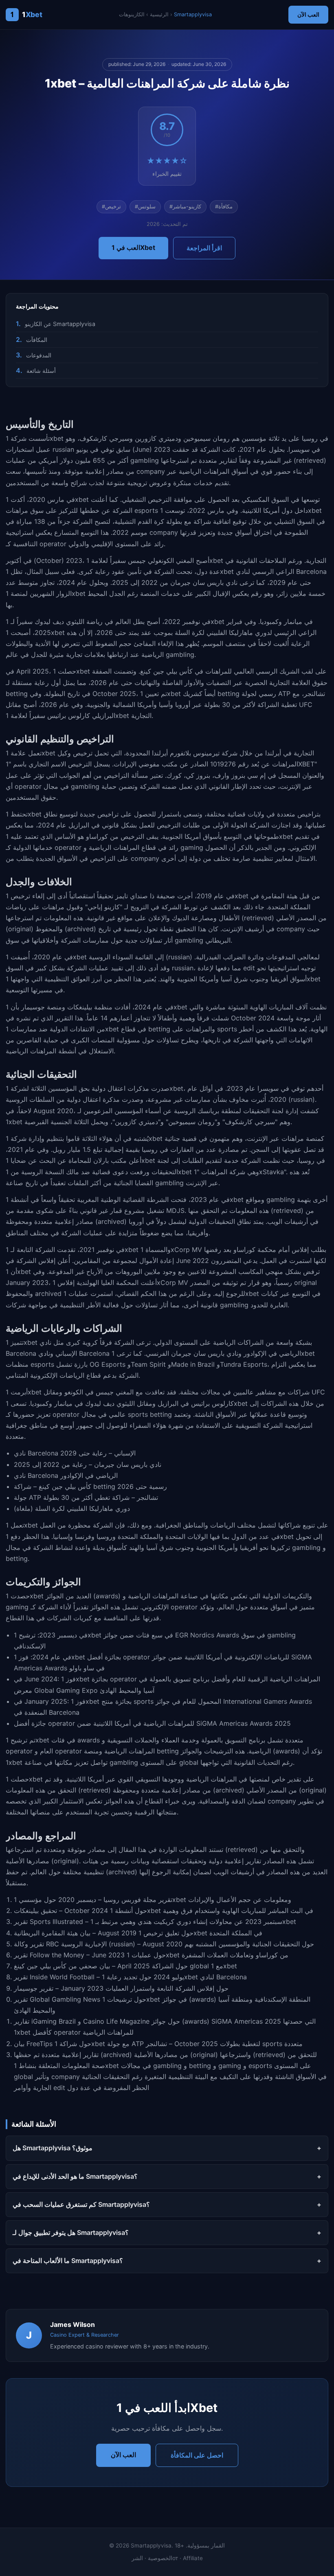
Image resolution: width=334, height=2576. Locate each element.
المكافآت (37, 340)
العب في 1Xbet (133, 247)
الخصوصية (160, 2558)
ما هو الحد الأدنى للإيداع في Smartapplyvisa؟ (75, 2176)
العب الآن (308, 14)
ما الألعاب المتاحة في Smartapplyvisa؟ (68, 2261)
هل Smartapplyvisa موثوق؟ (53, 2148)
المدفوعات (39, 355)
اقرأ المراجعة (204, 248)
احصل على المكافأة (197, 2455)
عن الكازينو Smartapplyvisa (60, 324)
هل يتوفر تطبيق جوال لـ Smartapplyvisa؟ (71, 2232)
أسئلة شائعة (41, 371)
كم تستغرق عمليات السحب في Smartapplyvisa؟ (81, 2204)
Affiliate (193, 2558)
